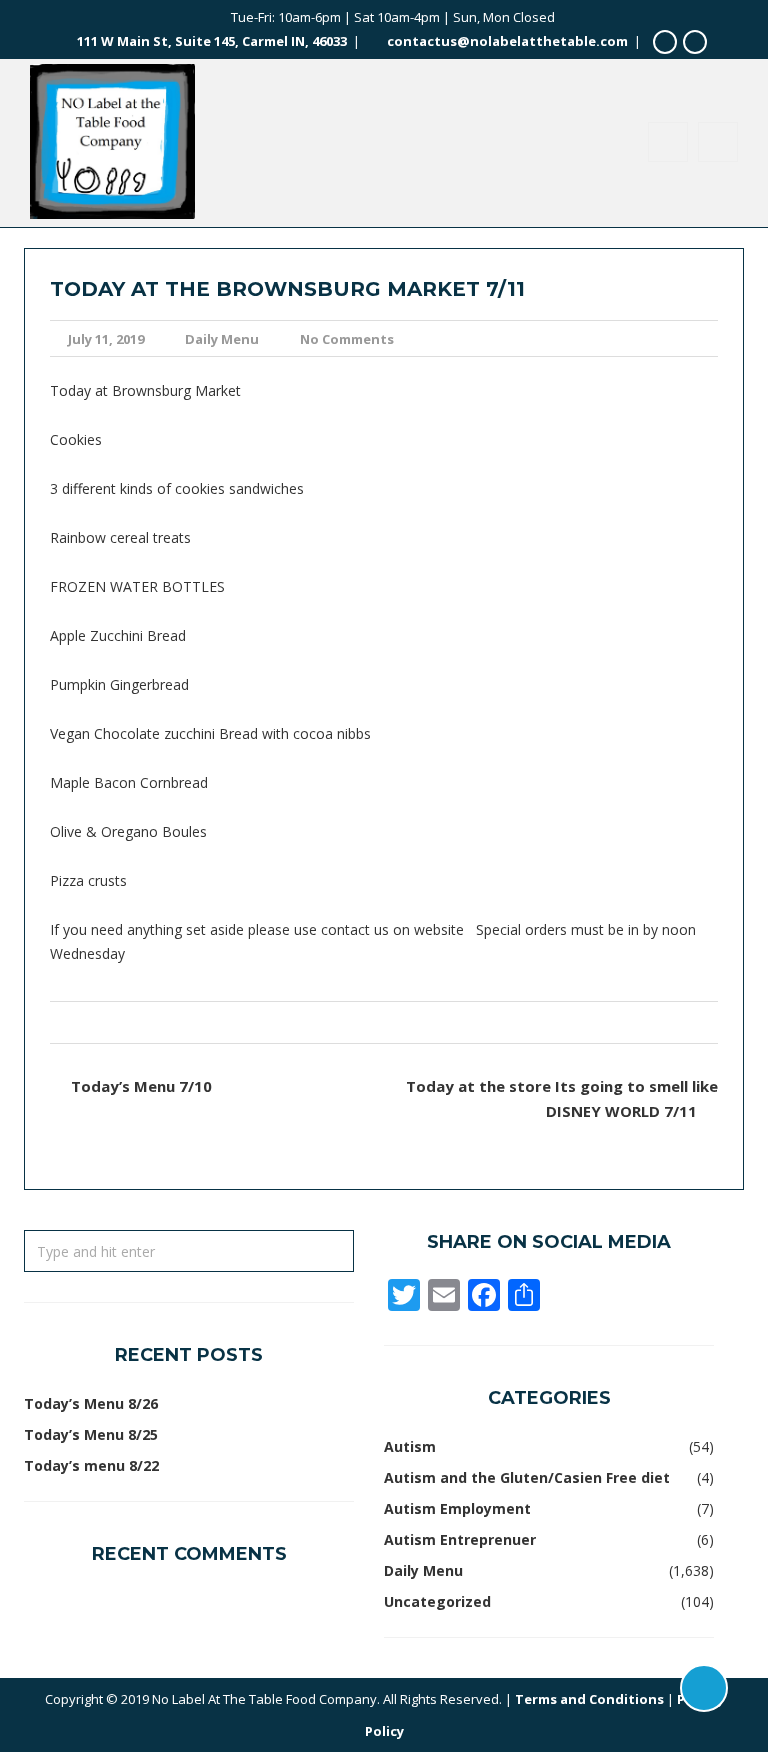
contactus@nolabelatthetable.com (507, 41)
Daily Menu (222, 339)
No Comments (347, 339)
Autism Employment (457, 1508)
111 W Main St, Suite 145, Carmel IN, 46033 (212, 41)
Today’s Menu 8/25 (91, 1434)
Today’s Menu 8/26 (91, 1403)
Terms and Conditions (589, 1699)
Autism (410, 1446)
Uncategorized (437, 1601)
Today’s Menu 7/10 (141, 1086)
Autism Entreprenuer (460, 1539)
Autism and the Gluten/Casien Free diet (527, 1477)
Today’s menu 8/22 (91, 1465)
